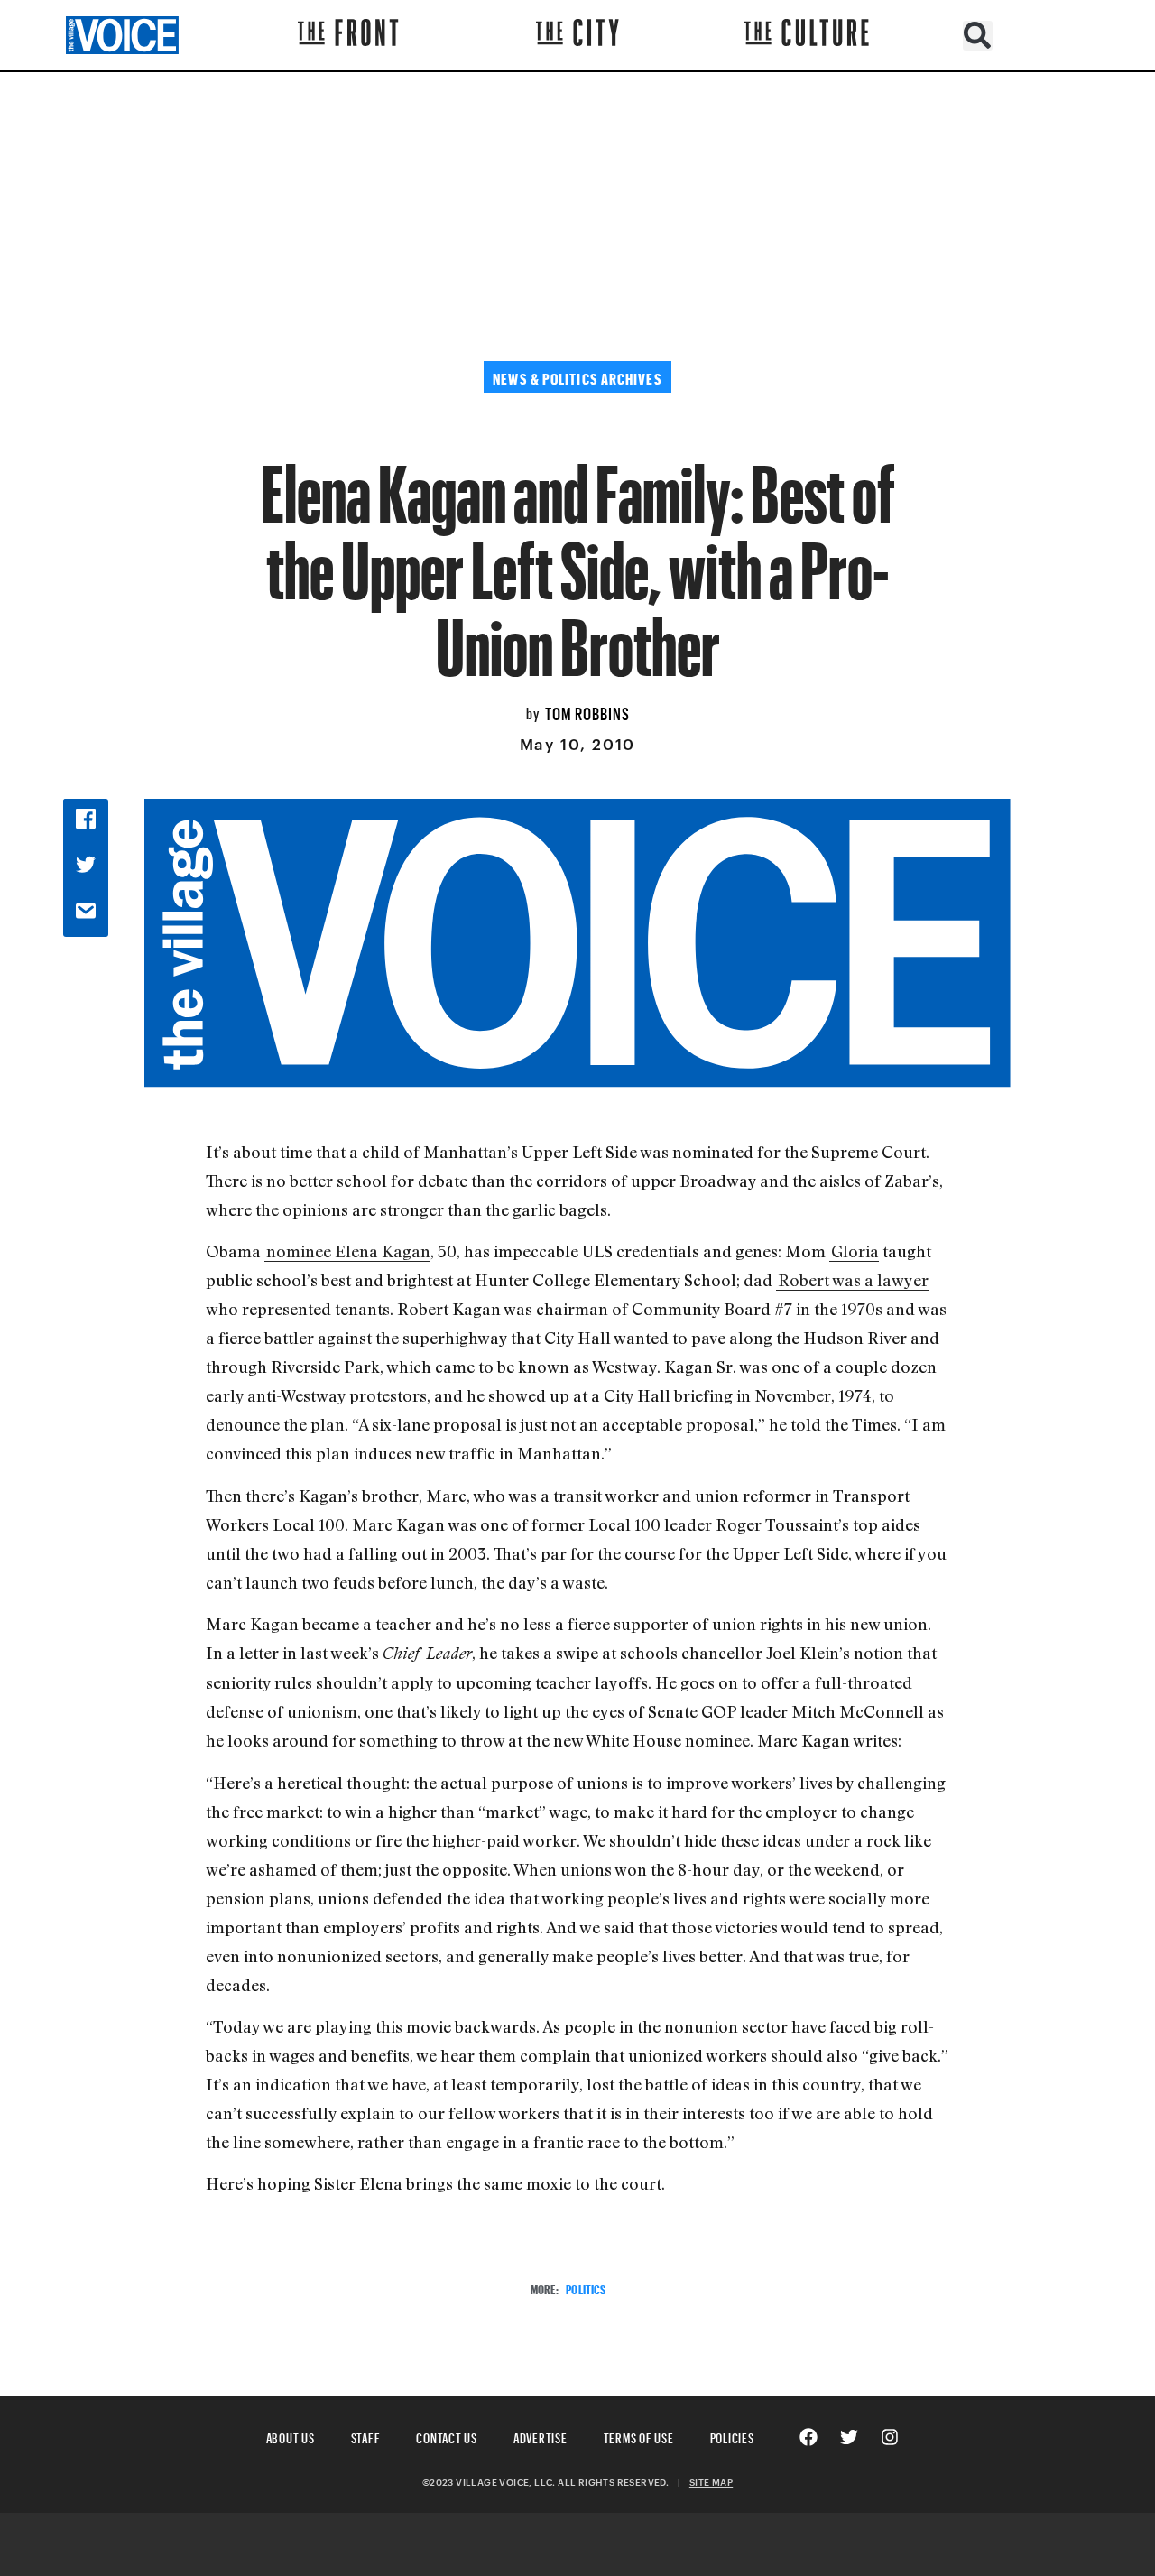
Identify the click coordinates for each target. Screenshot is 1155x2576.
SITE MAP (711, 2482)
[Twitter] (849, 2437)
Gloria (855, 1251)
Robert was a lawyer (853, 1280)
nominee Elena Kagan (348, 1251)
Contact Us (447, 2436)
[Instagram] (890, 2437)
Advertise (541, 2436)
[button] (978, 36)
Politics (586, 2288)
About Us (291, 2436)
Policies (732, 2436)
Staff (366, 2436)
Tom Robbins (587, 711)
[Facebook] (808, 2437)
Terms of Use (639, 2436)
